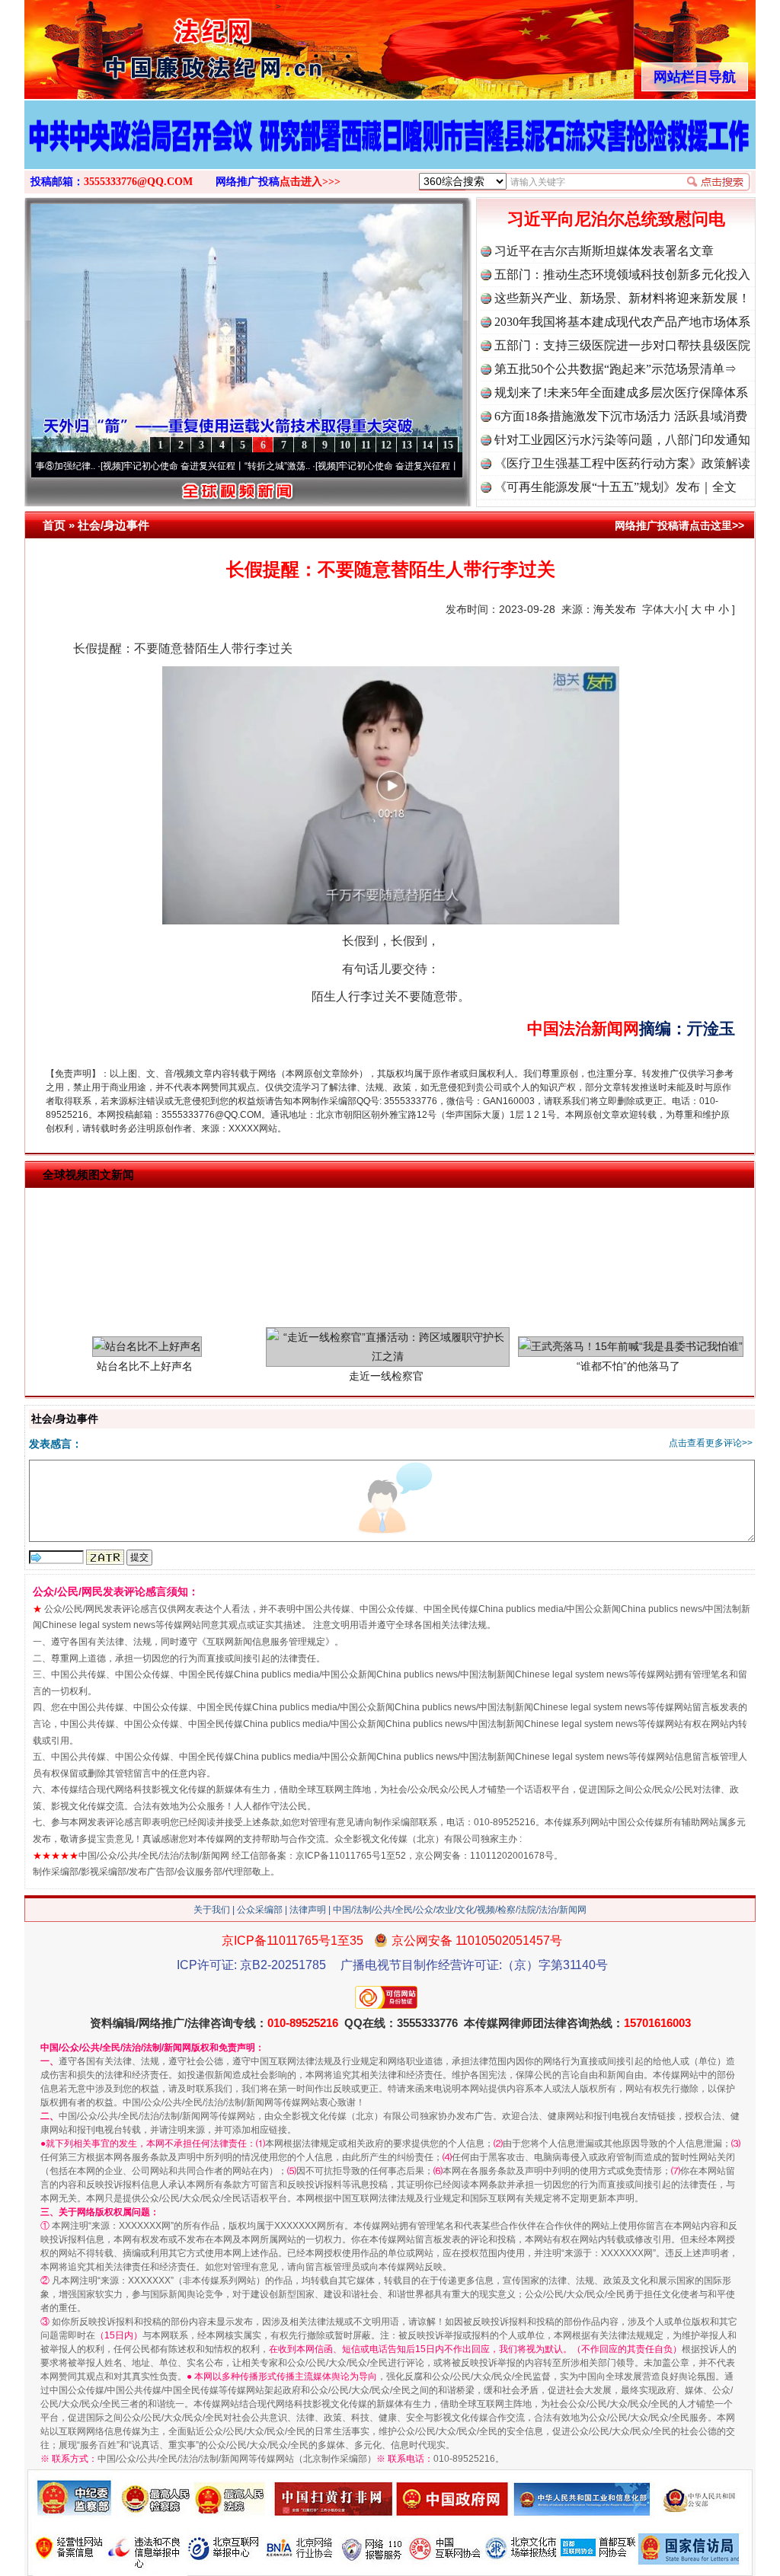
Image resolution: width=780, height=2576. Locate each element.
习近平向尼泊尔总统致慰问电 (616, 219)
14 (427, 445)
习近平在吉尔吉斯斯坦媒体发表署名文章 (604, 251)
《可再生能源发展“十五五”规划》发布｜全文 (615, 487)
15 (448, 445)
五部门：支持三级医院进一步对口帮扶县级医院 (622, 345)
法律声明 (308, 1910)
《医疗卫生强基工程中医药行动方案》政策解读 (622, 463)
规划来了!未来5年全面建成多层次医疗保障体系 (621, 393)
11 (366, 445)
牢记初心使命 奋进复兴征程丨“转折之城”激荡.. (150, 466)
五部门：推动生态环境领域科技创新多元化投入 (622, 275)
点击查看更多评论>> (711, 1443)
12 (386, 445)
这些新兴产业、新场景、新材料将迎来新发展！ (622, 298)
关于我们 (212, 1910)
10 (345, 445)
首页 (54, 525)
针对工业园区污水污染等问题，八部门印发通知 (622, 440)
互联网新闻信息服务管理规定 (266, 1642)
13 (407, 445)
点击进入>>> (310, 182)
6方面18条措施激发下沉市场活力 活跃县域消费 (621, 416)
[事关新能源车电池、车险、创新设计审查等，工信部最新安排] (390, 151)
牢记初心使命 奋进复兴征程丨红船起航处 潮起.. (367, 466)
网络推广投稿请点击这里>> (679, 525)
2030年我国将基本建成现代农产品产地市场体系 (622, 322)
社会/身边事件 (113, 525)
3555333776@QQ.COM (138, 182)
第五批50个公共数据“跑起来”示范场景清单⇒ (615, 369)
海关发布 (615, 609)
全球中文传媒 (150, 44)
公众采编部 (260, 1910)
